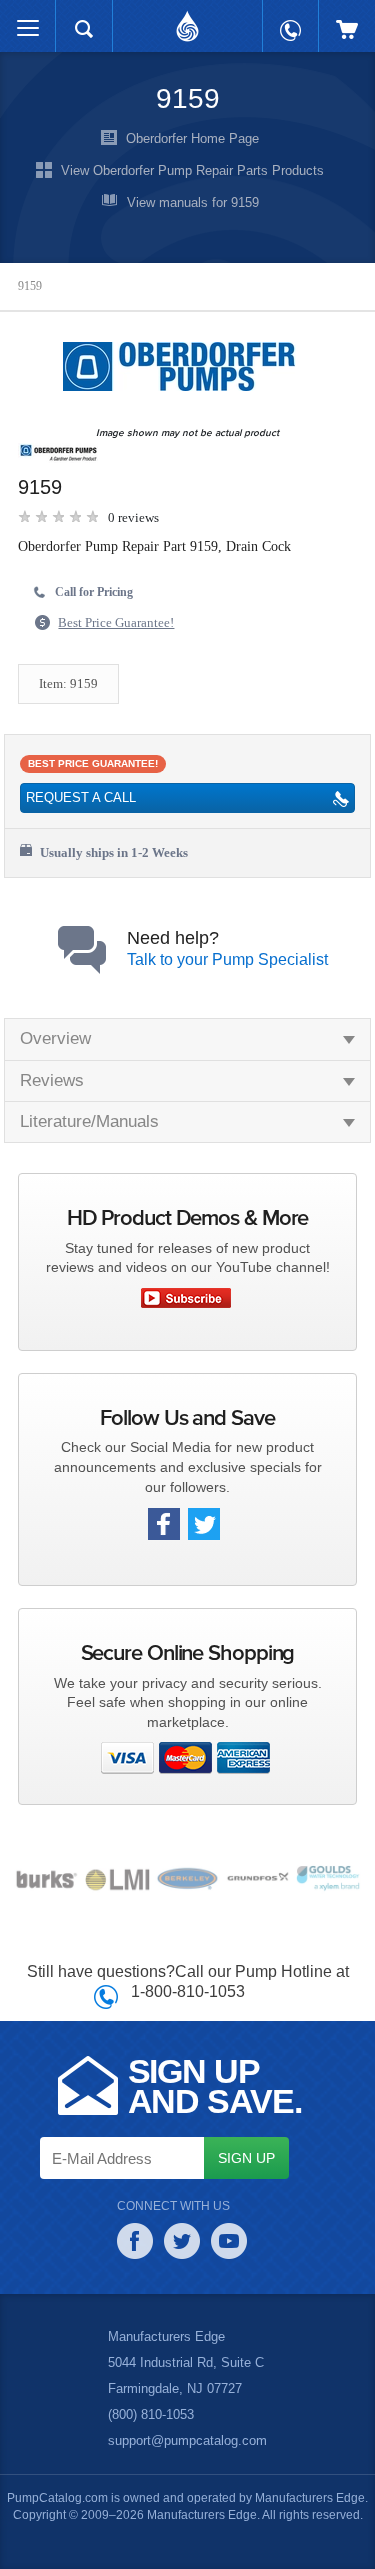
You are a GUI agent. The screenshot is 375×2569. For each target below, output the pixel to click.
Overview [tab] (56, 1038)
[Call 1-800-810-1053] (290, 20)
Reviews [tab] (51, 1080)
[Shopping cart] (347, 19)
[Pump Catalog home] (187, 21)
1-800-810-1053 (187, 1991)
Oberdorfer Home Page (193, 138)
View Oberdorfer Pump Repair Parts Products (192, 170)
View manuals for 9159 (193, 202)
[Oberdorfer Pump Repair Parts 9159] (183, 366)
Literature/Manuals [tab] (92, 1121)
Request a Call (79, 797)
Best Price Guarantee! (121, 623)
